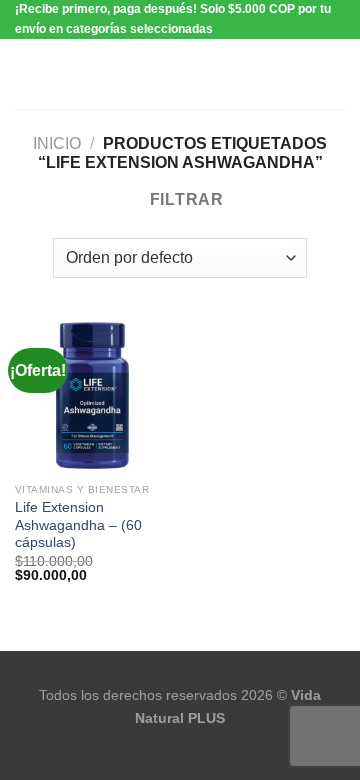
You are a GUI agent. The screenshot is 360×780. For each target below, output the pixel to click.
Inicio (57, 143)
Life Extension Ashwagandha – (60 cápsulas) (78, 525)
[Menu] (27, 73)
